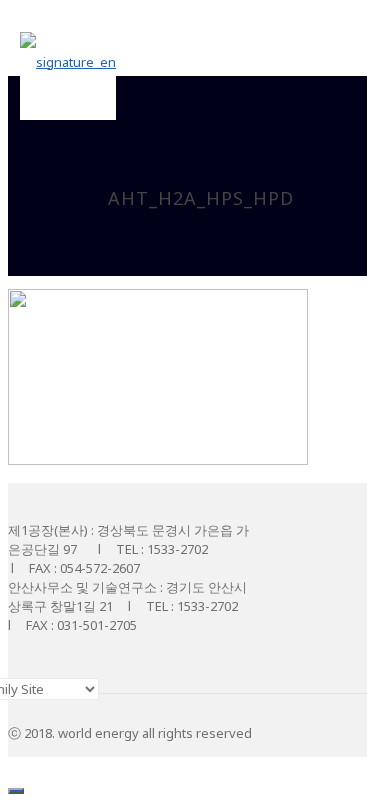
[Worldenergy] (68, 60)
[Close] (16, 791)
